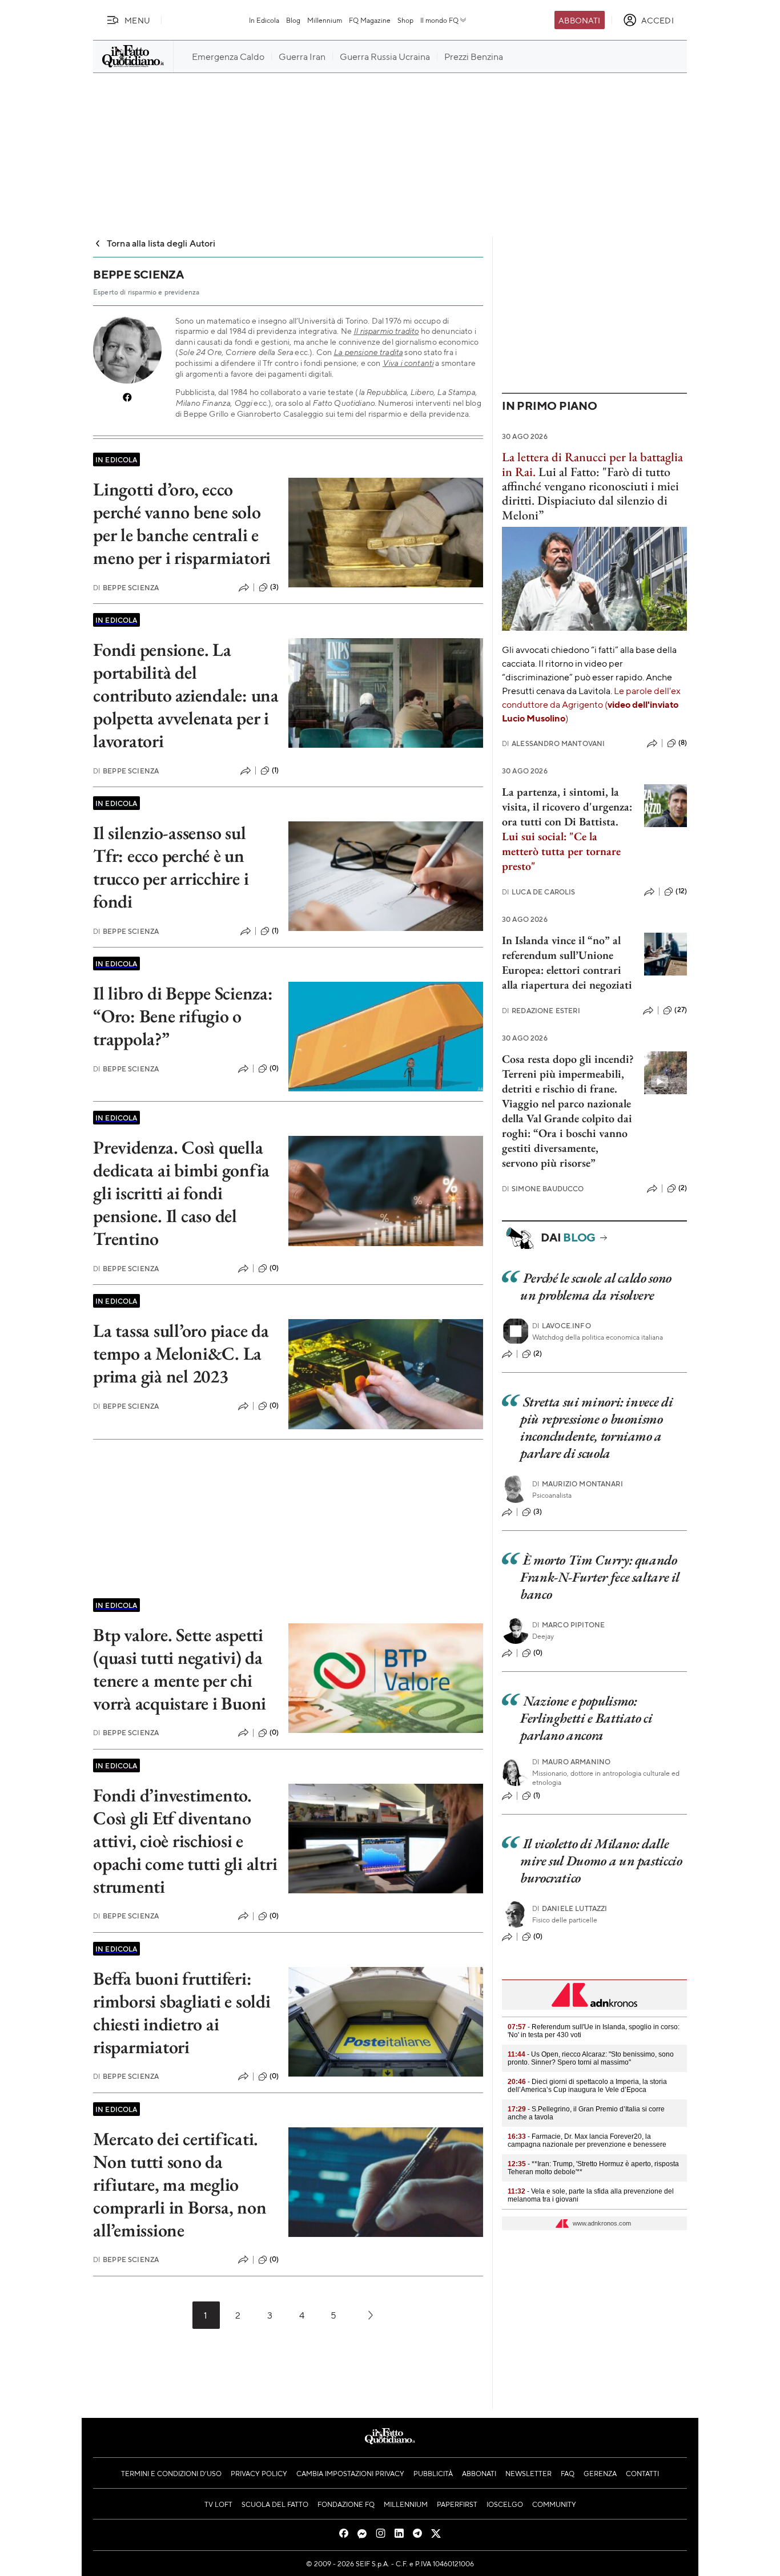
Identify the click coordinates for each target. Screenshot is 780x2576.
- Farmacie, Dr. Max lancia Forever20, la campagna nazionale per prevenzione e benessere (587, 2140)
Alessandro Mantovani (553, 743)
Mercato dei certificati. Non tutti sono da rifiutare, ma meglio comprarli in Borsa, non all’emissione (180, 2184)
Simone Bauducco (543, 1189)
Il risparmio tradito (386, 331)
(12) (681, 891)
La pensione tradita (368, 352)
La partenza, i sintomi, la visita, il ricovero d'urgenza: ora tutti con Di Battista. (567, 807)
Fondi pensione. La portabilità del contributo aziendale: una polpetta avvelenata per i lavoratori (186, 695)
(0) (274, 1068)
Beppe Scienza (126, 588)
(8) (683, 743)
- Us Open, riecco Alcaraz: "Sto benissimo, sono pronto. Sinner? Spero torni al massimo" (591, 2058)
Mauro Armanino (571, 1762)
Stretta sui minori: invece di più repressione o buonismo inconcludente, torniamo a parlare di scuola (596, 1427)
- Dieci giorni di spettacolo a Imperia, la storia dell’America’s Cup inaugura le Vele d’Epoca (587, 2086)
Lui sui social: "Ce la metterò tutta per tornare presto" (561, 851)
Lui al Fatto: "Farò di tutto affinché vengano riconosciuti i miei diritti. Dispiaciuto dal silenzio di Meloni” (590, 493)
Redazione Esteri (541, 1011)
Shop (405, 20)
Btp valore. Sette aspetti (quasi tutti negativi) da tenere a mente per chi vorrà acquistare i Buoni (180, 1669)
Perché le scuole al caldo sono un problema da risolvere (596, 1286)
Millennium (325, 20)
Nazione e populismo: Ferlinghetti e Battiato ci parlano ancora (586, 1718)
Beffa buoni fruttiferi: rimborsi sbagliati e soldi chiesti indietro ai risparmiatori (182, 2013)
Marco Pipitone (568, 1625)
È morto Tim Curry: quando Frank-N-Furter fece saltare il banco (600, 1577)
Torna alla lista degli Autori (161, 243)
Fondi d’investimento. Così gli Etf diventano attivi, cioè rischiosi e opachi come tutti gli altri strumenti (185, 1841)
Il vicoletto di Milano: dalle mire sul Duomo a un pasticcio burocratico (601, 1861)
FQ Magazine (370, 20)
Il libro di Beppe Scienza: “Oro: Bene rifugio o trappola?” (183, 1016)
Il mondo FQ (439, 20)
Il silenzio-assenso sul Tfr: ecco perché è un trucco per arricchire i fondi (171, 867)
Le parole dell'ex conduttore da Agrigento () (591, 704)
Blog (293, 20)
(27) (681, 1010)
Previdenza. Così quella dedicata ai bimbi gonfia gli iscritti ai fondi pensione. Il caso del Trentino (181, 1193)
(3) (274, 587)
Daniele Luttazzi (570, 1908)
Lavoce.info (562, 1326)
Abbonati (579, 20)
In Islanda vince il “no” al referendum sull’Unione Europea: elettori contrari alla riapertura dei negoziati (567, 962)
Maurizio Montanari (578, 1484)
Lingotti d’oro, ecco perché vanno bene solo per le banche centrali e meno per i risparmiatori (182, 523)
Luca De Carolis (539, 892)
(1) (275, 770)
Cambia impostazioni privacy (350, 2473)
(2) (683, 1188)
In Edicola (264, 20)
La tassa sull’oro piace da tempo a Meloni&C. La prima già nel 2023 (181, 1353)
